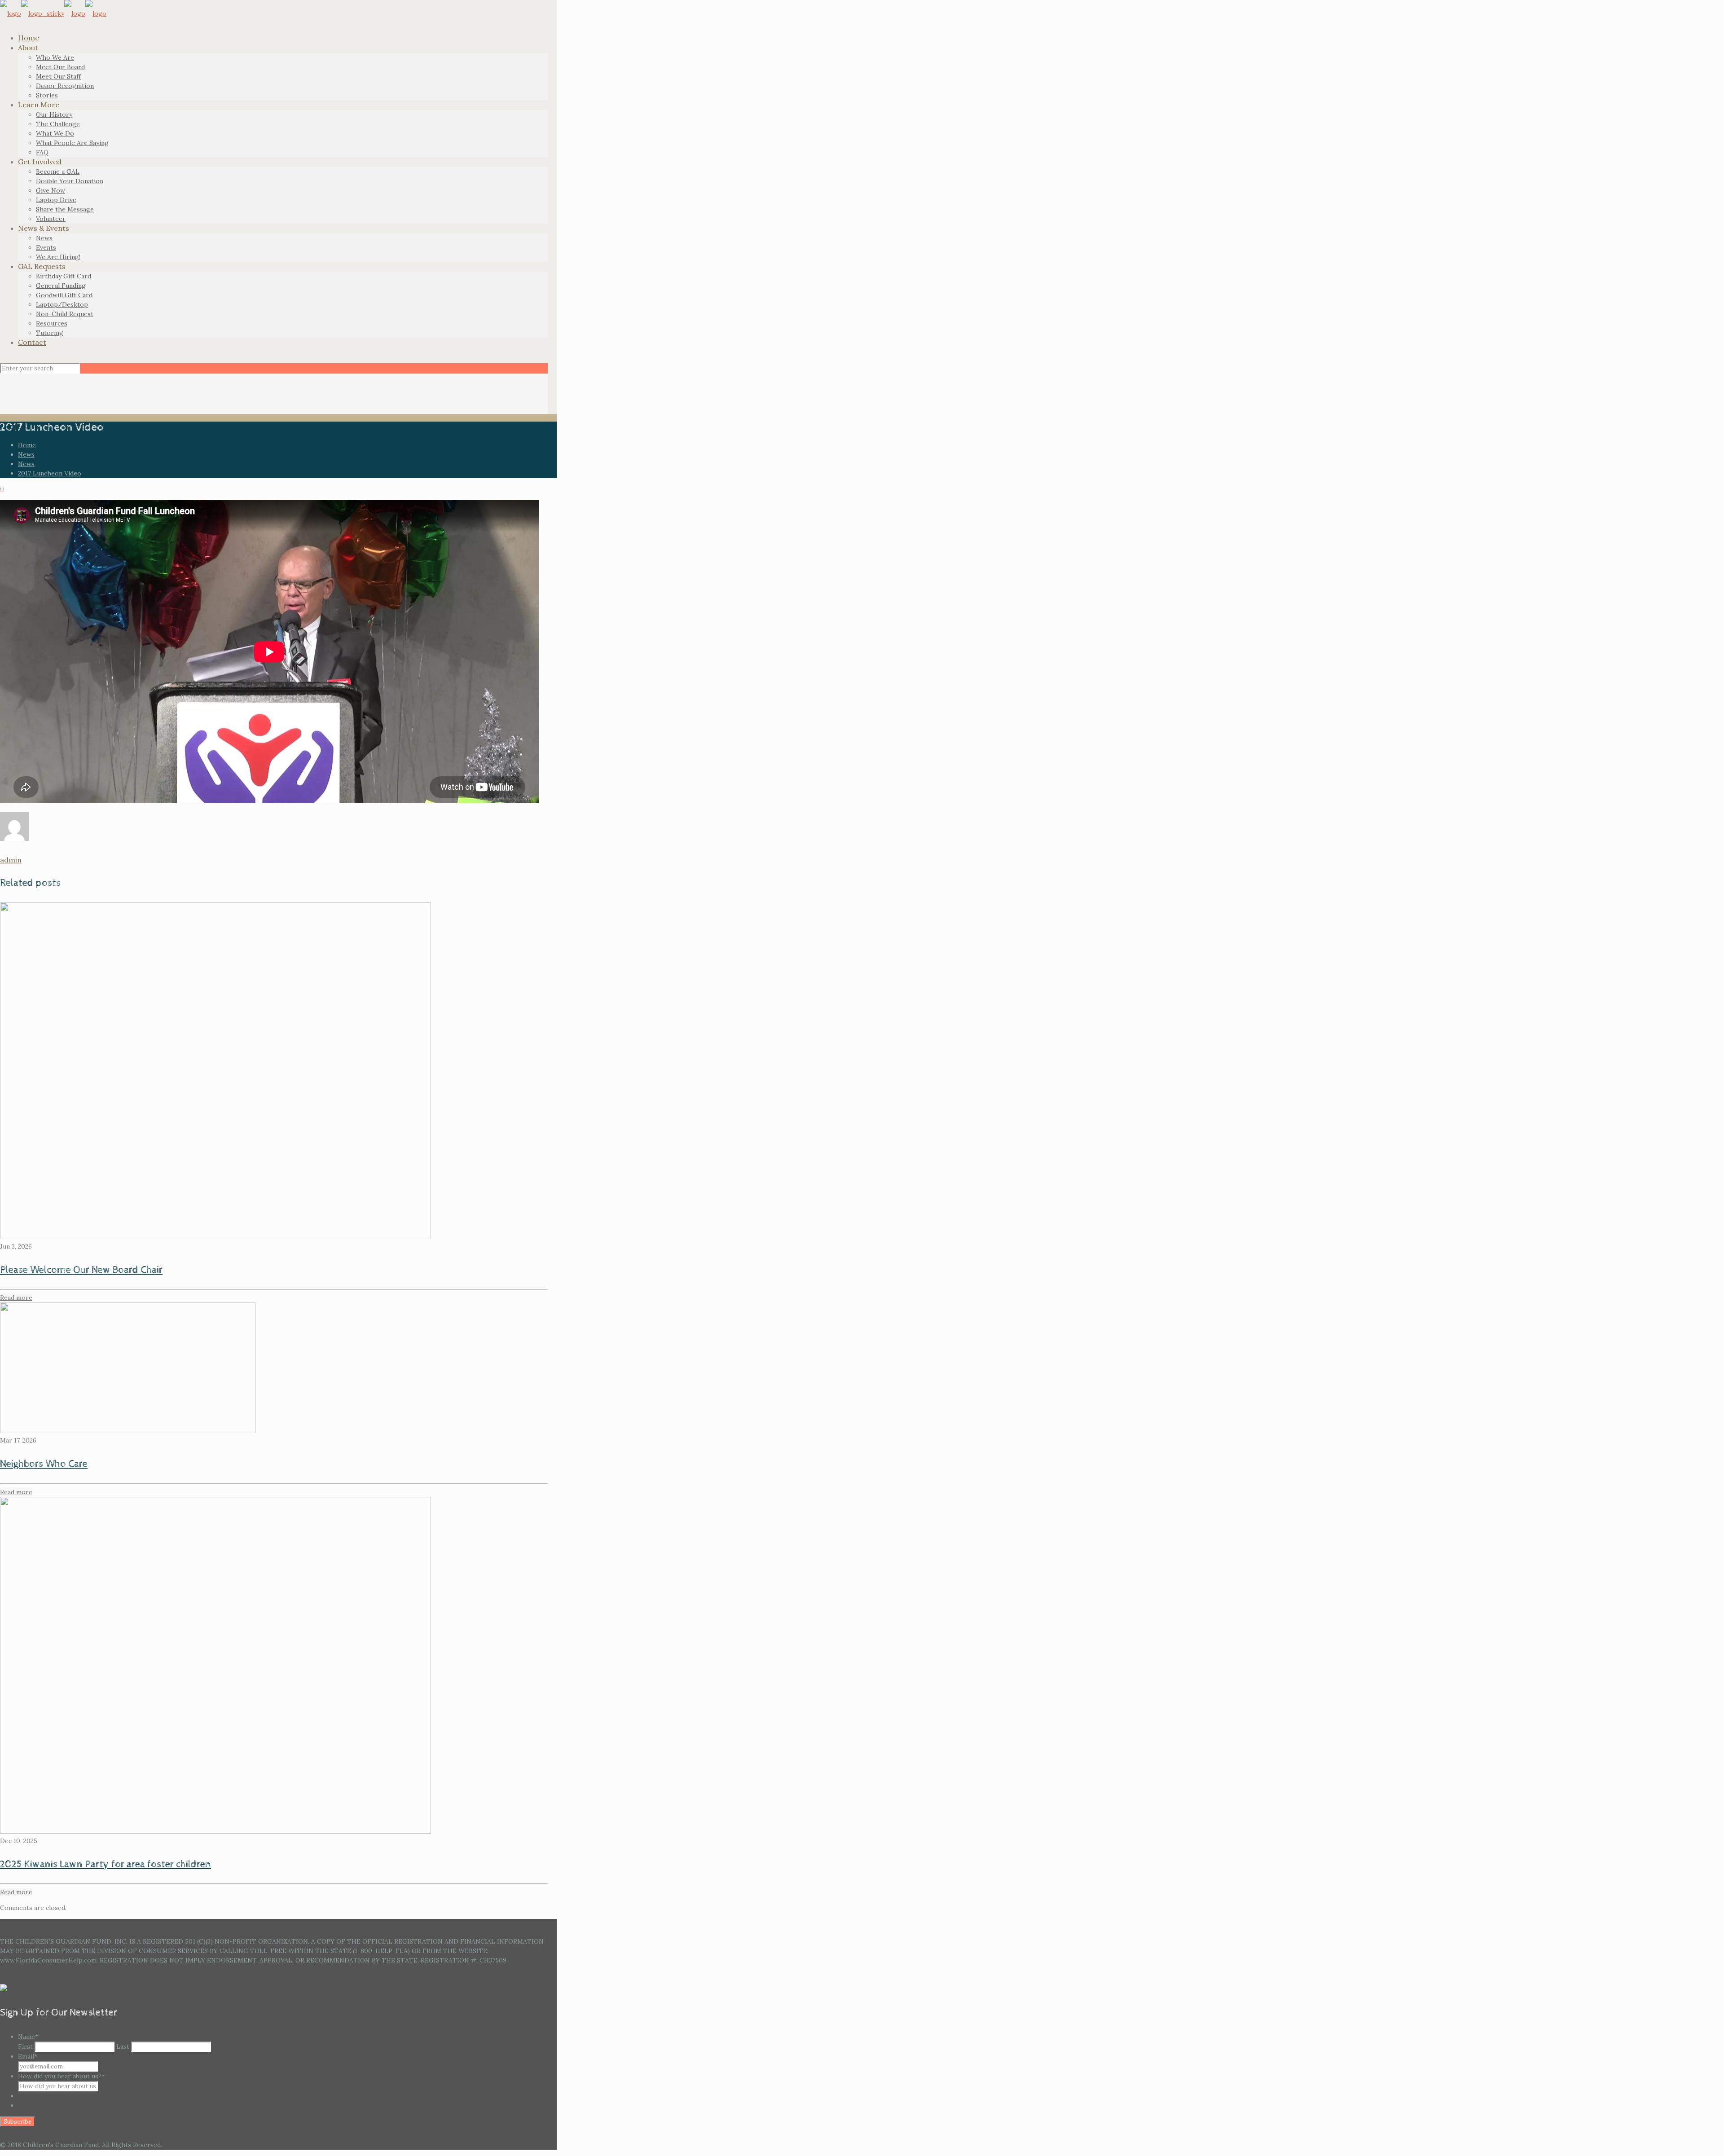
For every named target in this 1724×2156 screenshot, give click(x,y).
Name (28, 2037)
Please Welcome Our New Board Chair (81, 1270)
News (26, 454)
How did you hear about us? (61, 2076)
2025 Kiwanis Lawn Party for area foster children (106, 1865)
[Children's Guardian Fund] (53, 13)
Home (27, 445)
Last (123, 2046)
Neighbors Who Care (44, 1464)
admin (11, 860)
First (25, 2046)
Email (28, 2056)
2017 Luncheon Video (50, 473)
